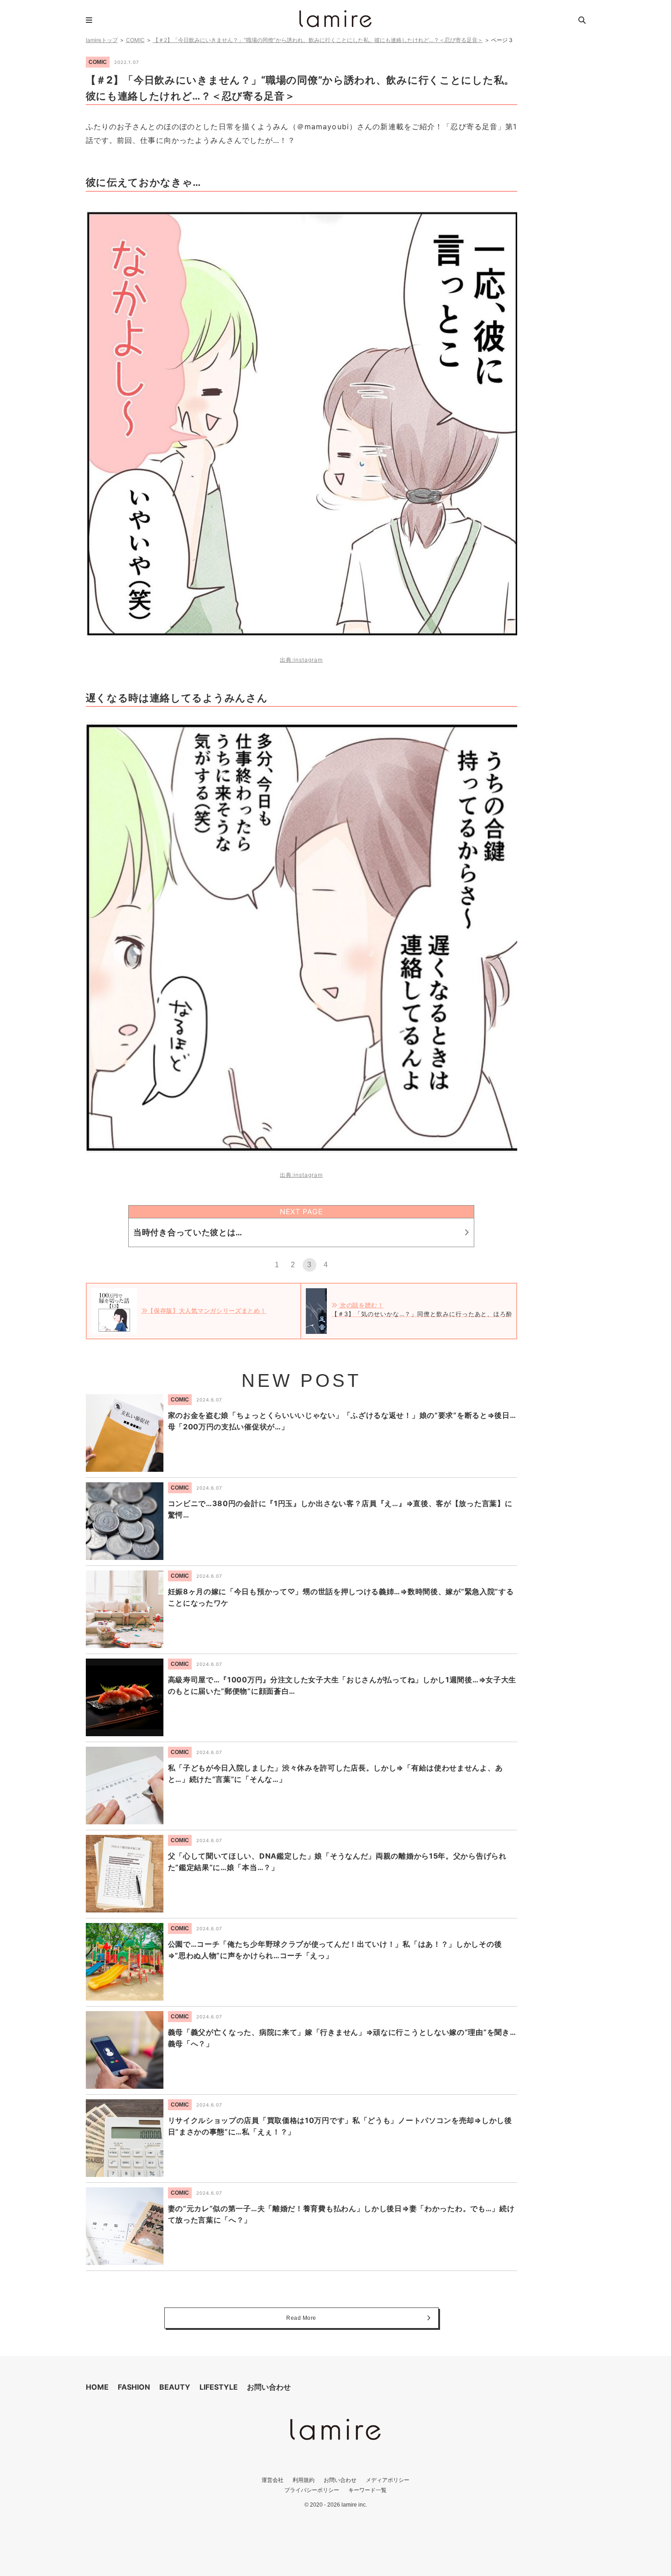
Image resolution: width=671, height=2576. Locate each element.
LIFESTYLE (219, 2387)
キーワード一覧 (367, 2490)
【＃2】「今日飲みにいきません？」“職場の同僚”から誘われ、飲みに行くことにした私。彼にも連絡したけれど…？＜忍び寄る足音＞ (318, 40)
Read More (301, 2318)
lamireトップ (102, 40)
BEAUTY (175, 2387)
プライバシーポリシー (312, 2490)
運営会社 (273, 2480)
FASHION (134, 2387)
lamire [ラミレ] (335, 19)
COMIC (135, 40)
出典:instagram (301, 660)
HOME (97, 2387)
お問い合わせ (269, 2387)
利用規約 (304, 2480)
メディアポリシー (388, 2480)
